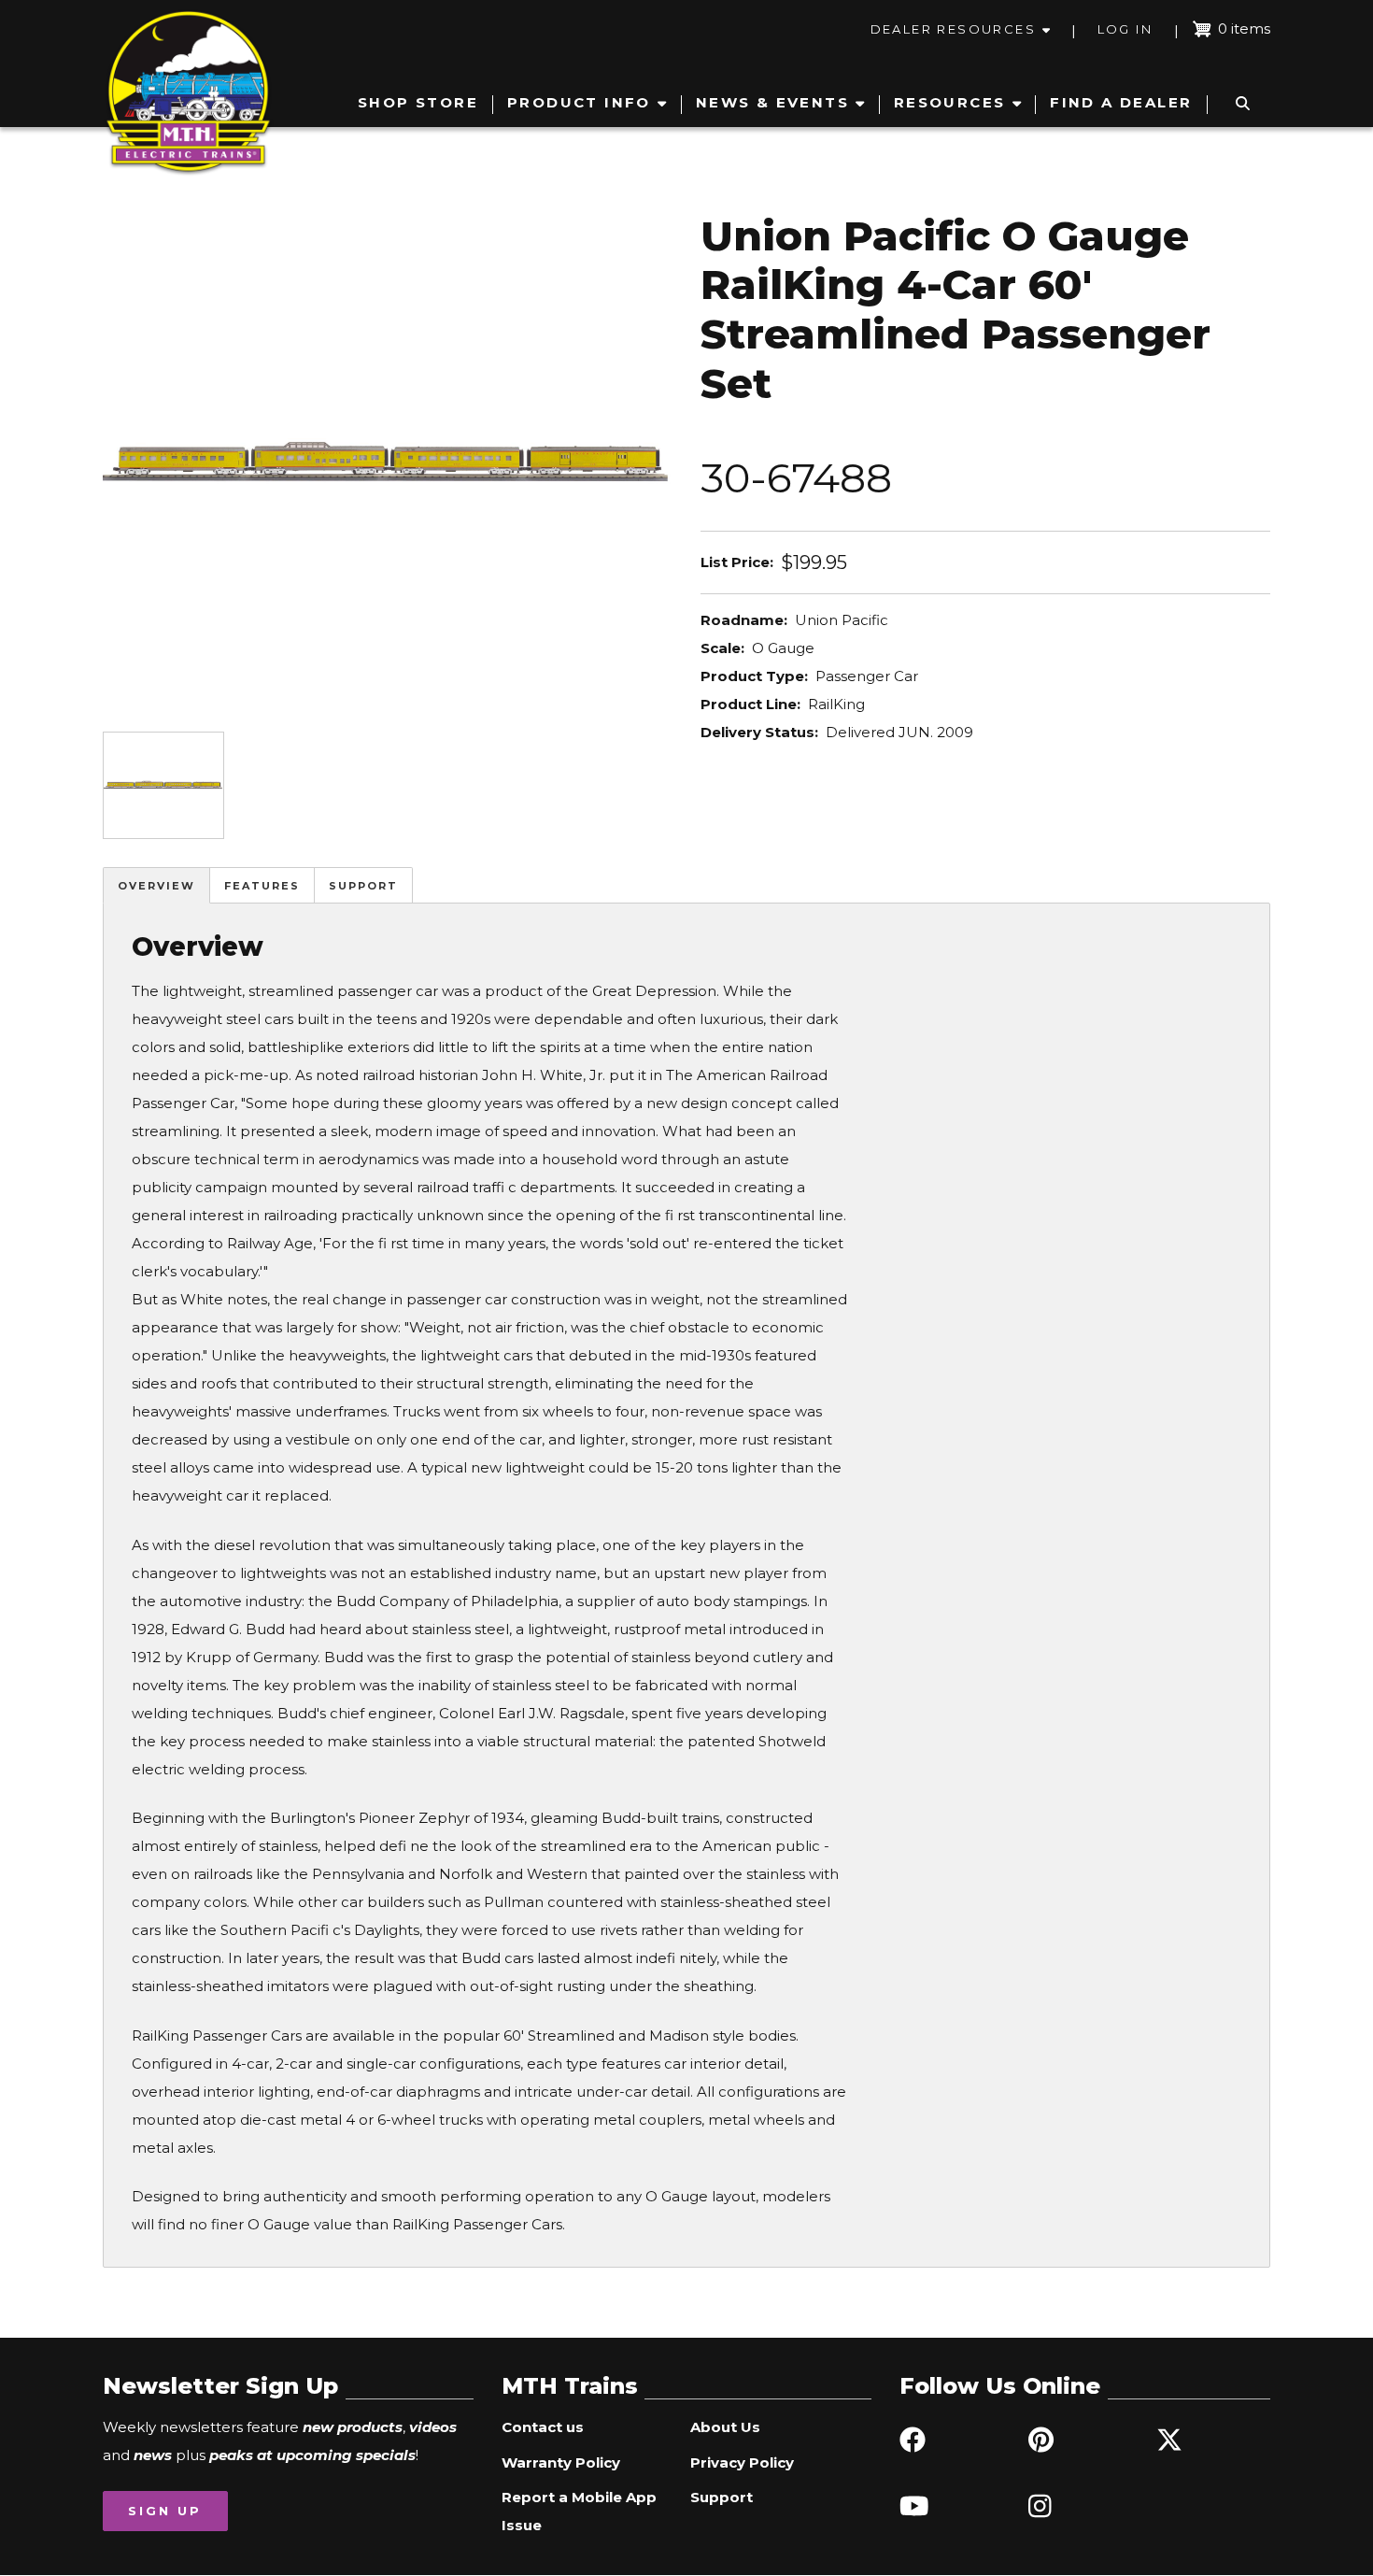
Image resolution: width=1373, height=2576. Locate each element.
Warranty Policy (561, 2462)
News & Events (772, 102)
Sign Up (165, 2511)
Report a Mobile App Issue (579, 2511)
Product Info (579, 102)
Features (262, 886)
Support (363, 886)
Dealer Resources (953, 29)
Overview (156, 886)
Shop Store (418, 102)
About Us (725, 2427)
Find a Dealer (1121, 102)
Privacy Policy (742, 2462)
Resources (950, 102)
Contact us (543, 2427)
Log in (1125, 29)
